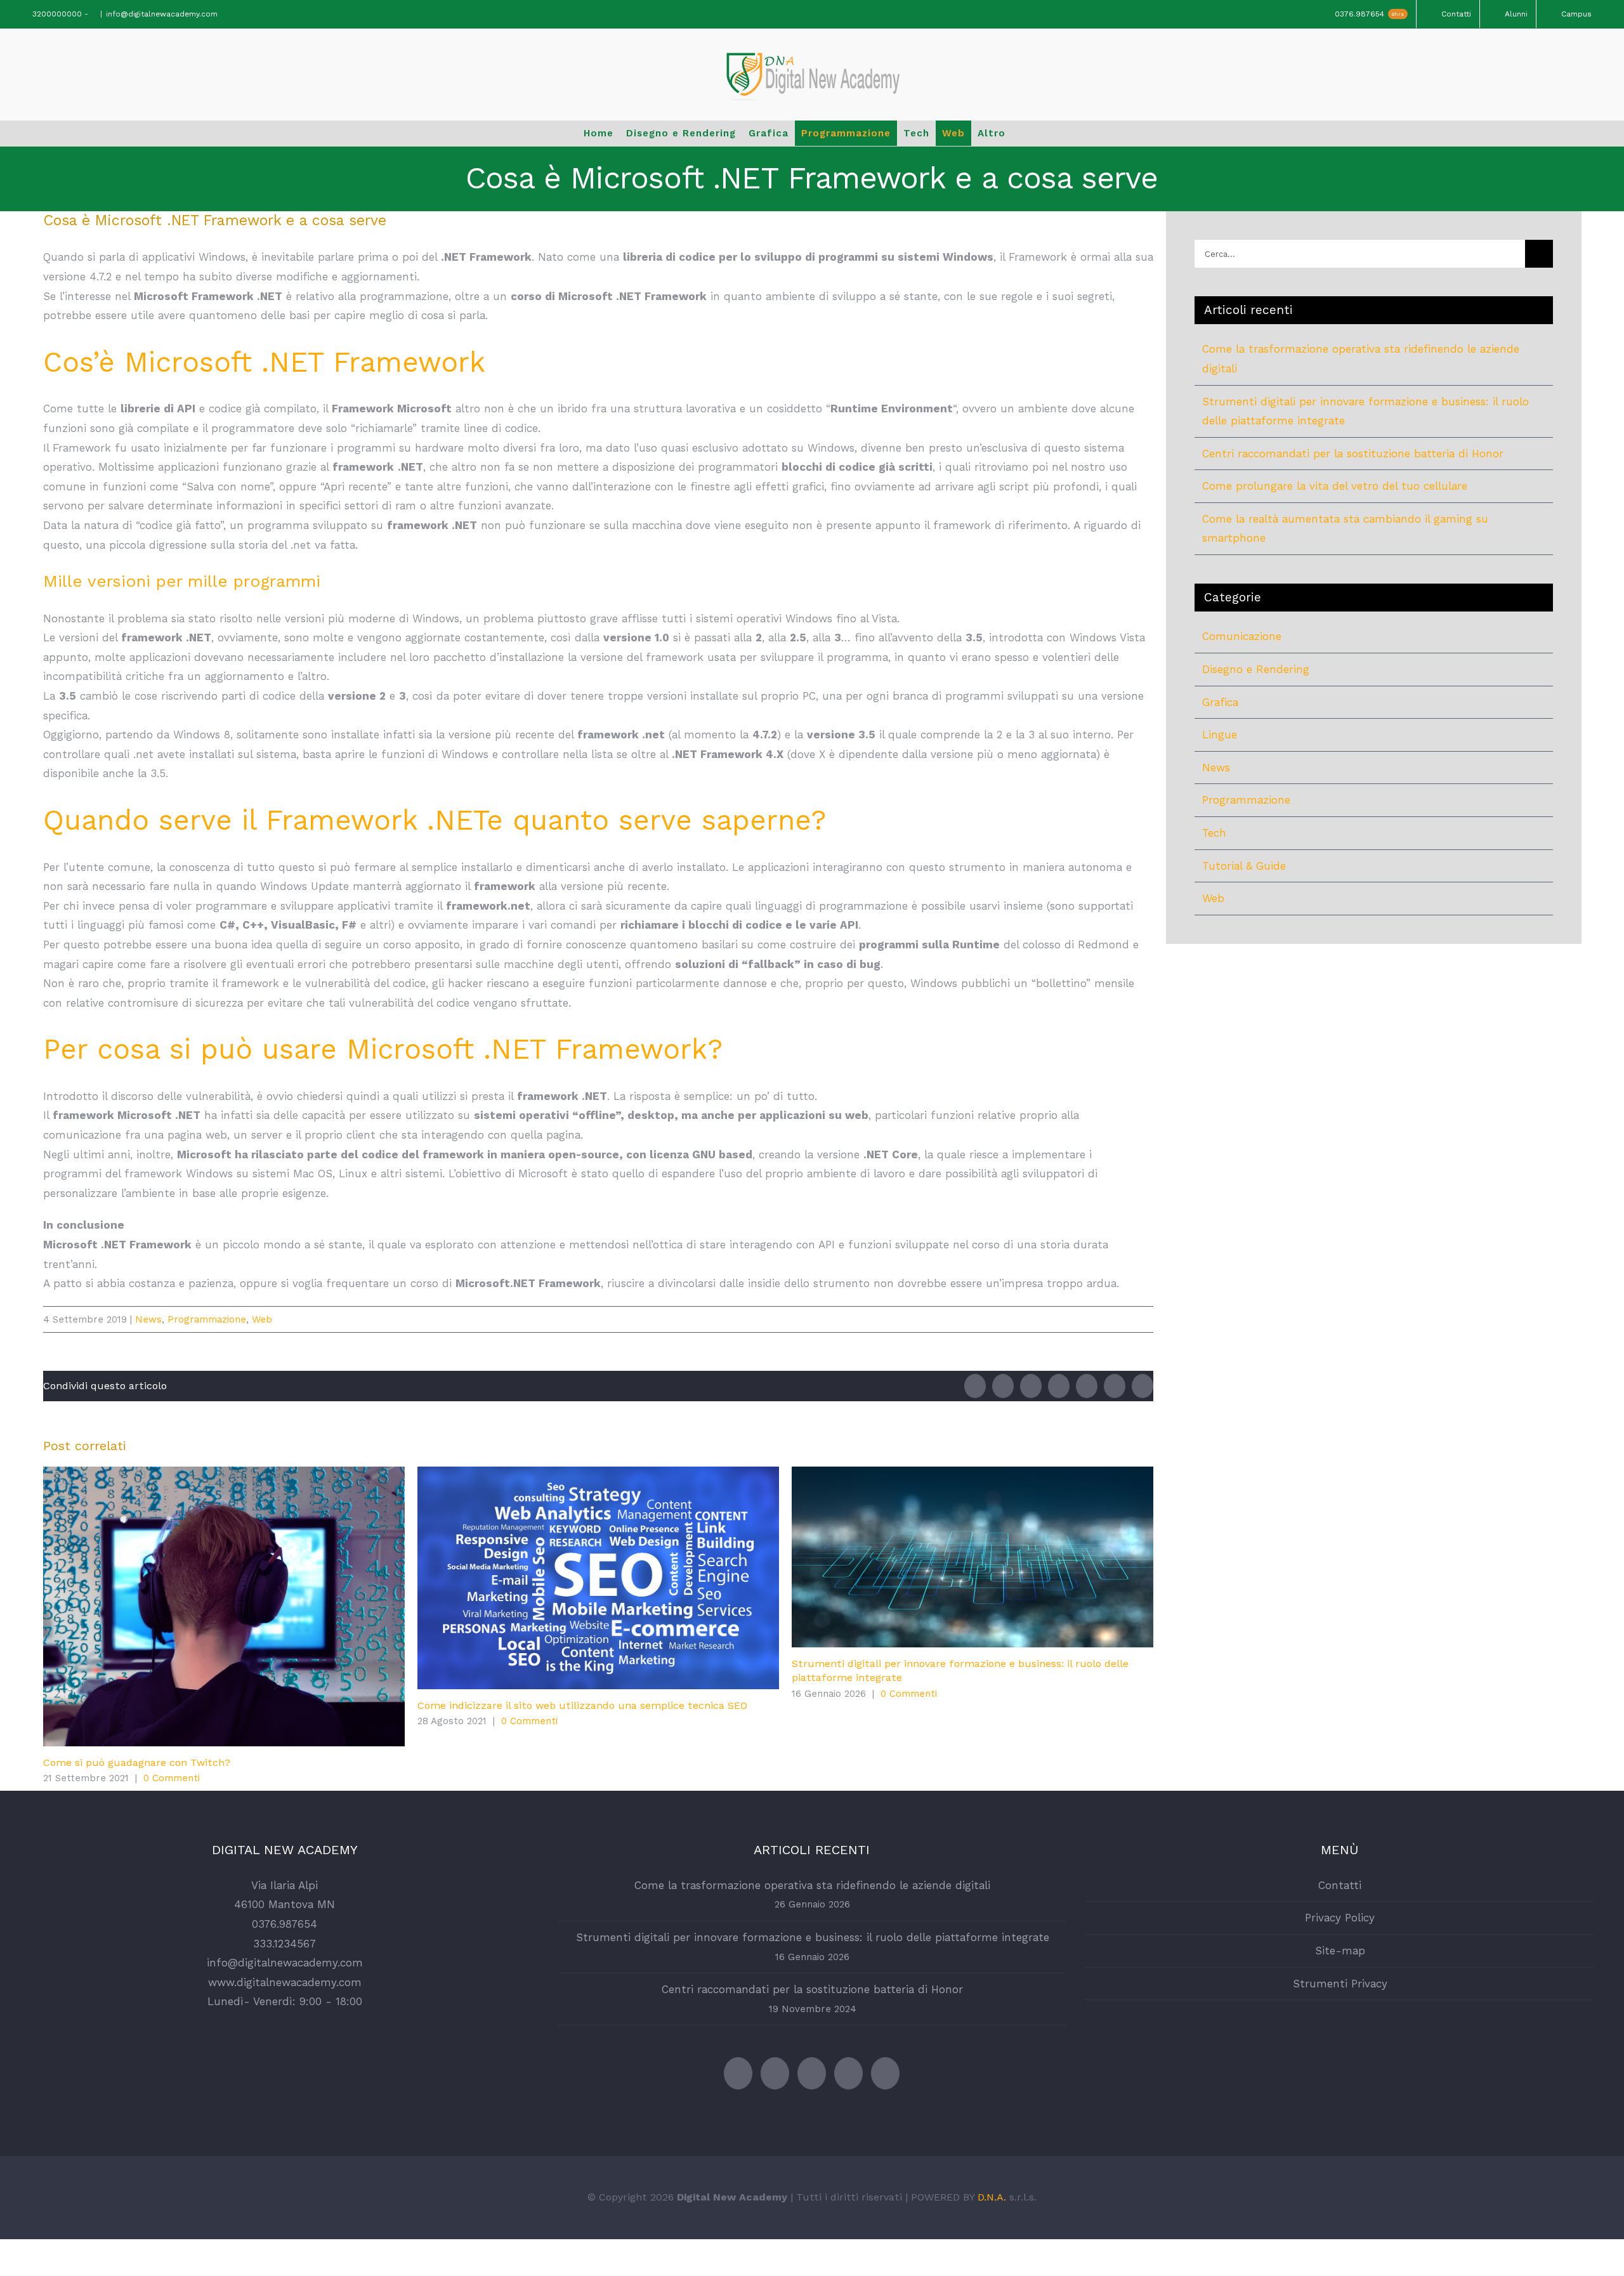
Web (262, 1319)
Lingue (1220, 735)
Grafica (1220, 702)
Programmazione (207, 1319)
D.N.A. (992, 2197)
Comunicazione (1242, 636)
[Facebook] (775, 2073)
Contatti (1340, 1885)
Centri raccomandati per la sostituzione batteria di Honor (1353, 454)
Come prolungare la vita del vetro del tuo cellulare (1335, 486)
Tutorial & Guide (1244, 866)
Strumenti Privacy (1340, 1984)
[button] (1036, 133)
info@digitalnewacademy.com (162, 14)
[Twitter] (738, 2073)
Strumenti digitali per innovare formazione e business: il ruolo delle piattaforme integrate (972, 1558)
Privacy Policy (1340, 1918)
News (148, 1319)
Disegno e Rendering (1256, 669)
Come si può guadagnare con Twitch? (224, 1606)
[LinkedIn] (885, 2073)
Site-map (1340, 1951)
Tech (1214, 833)
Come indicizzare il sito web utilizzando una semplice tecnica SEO (598, 1578)
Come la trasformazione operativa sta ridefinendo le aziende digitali (812, 1885)
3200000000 (56, 14)
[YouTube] (812, 2073)
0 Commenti (172, 1778)
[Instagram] (848, 2073)
